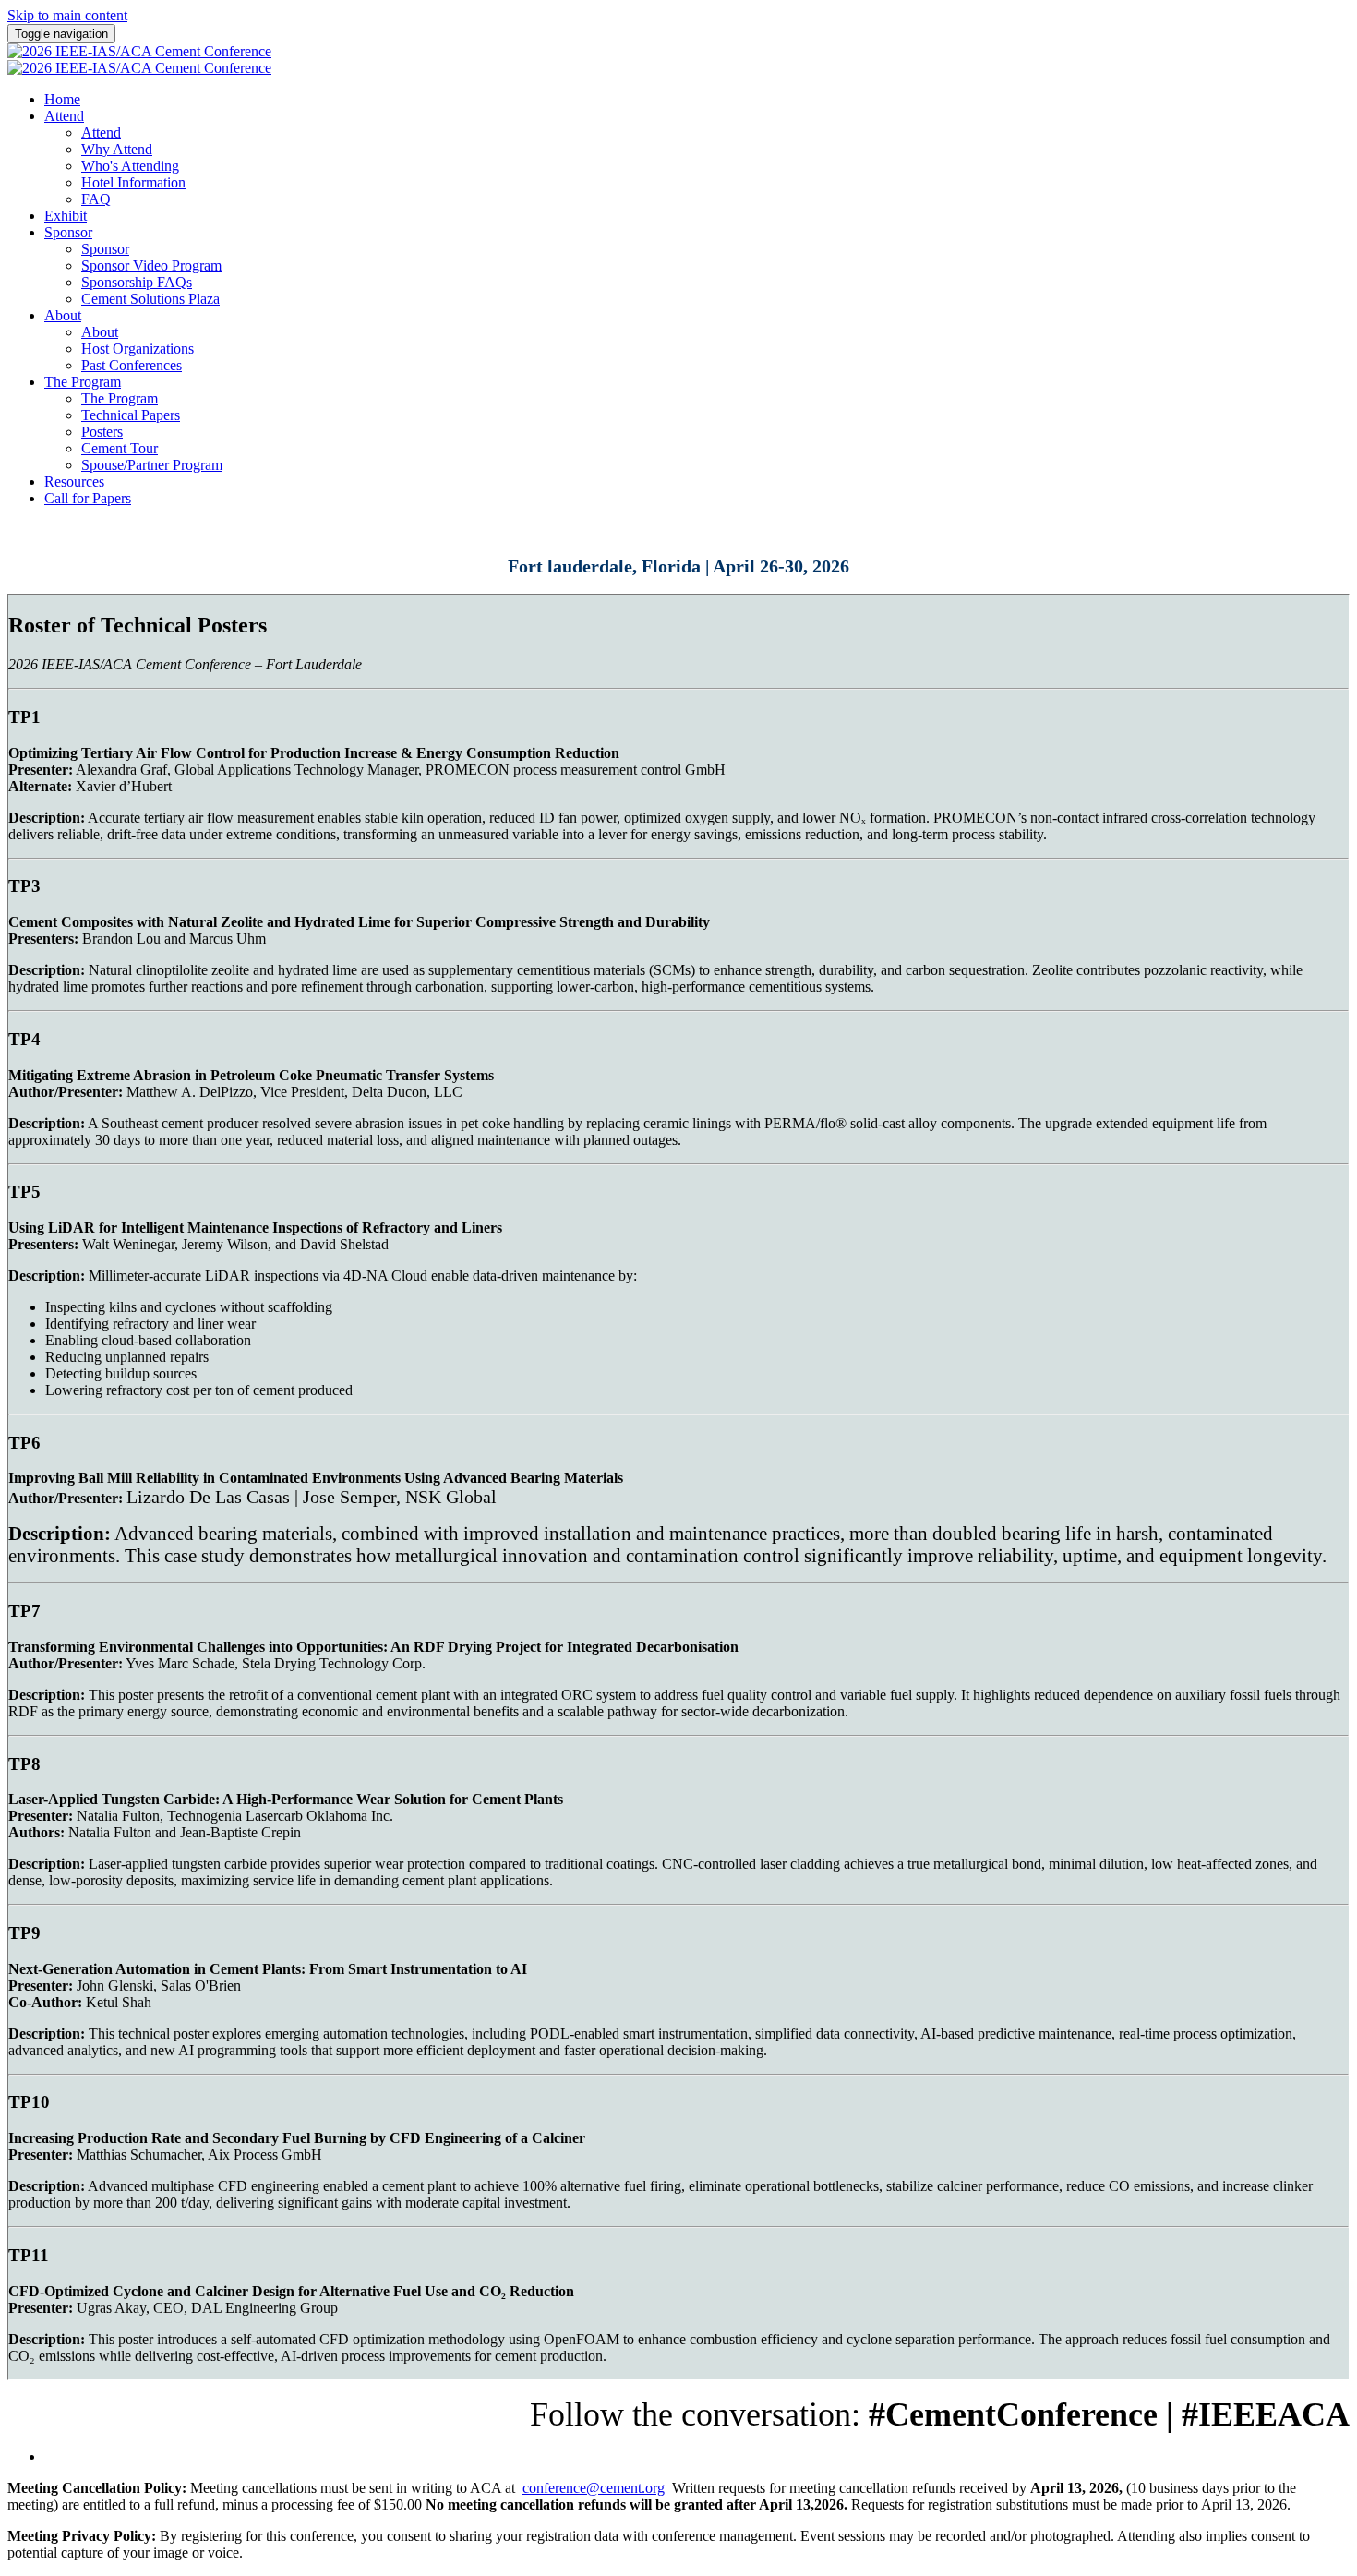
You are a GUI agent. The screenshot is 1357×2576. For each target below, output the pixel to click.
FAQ (96, 199)
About (63, 315)
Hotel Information (133, 182)
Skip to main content (67, 15)
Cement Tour (120, 448)
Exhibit (66, 216)
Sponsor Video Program (151, 265)
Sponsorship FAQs (137, 282)
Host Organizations (138, 349)
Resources (74, 481)
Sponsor (68, 232)
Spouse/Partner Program (152, 465)
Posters (102, 432)
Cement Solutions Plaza (150, 299)
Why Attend (117, 149)
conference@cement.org (594, 2488)
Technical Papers (131, 415)
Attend (64, 116)
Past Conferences (132, 365)
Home (62, 99)
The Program (83, 382)
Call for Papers (88, 498)
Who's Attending (130, 166)
